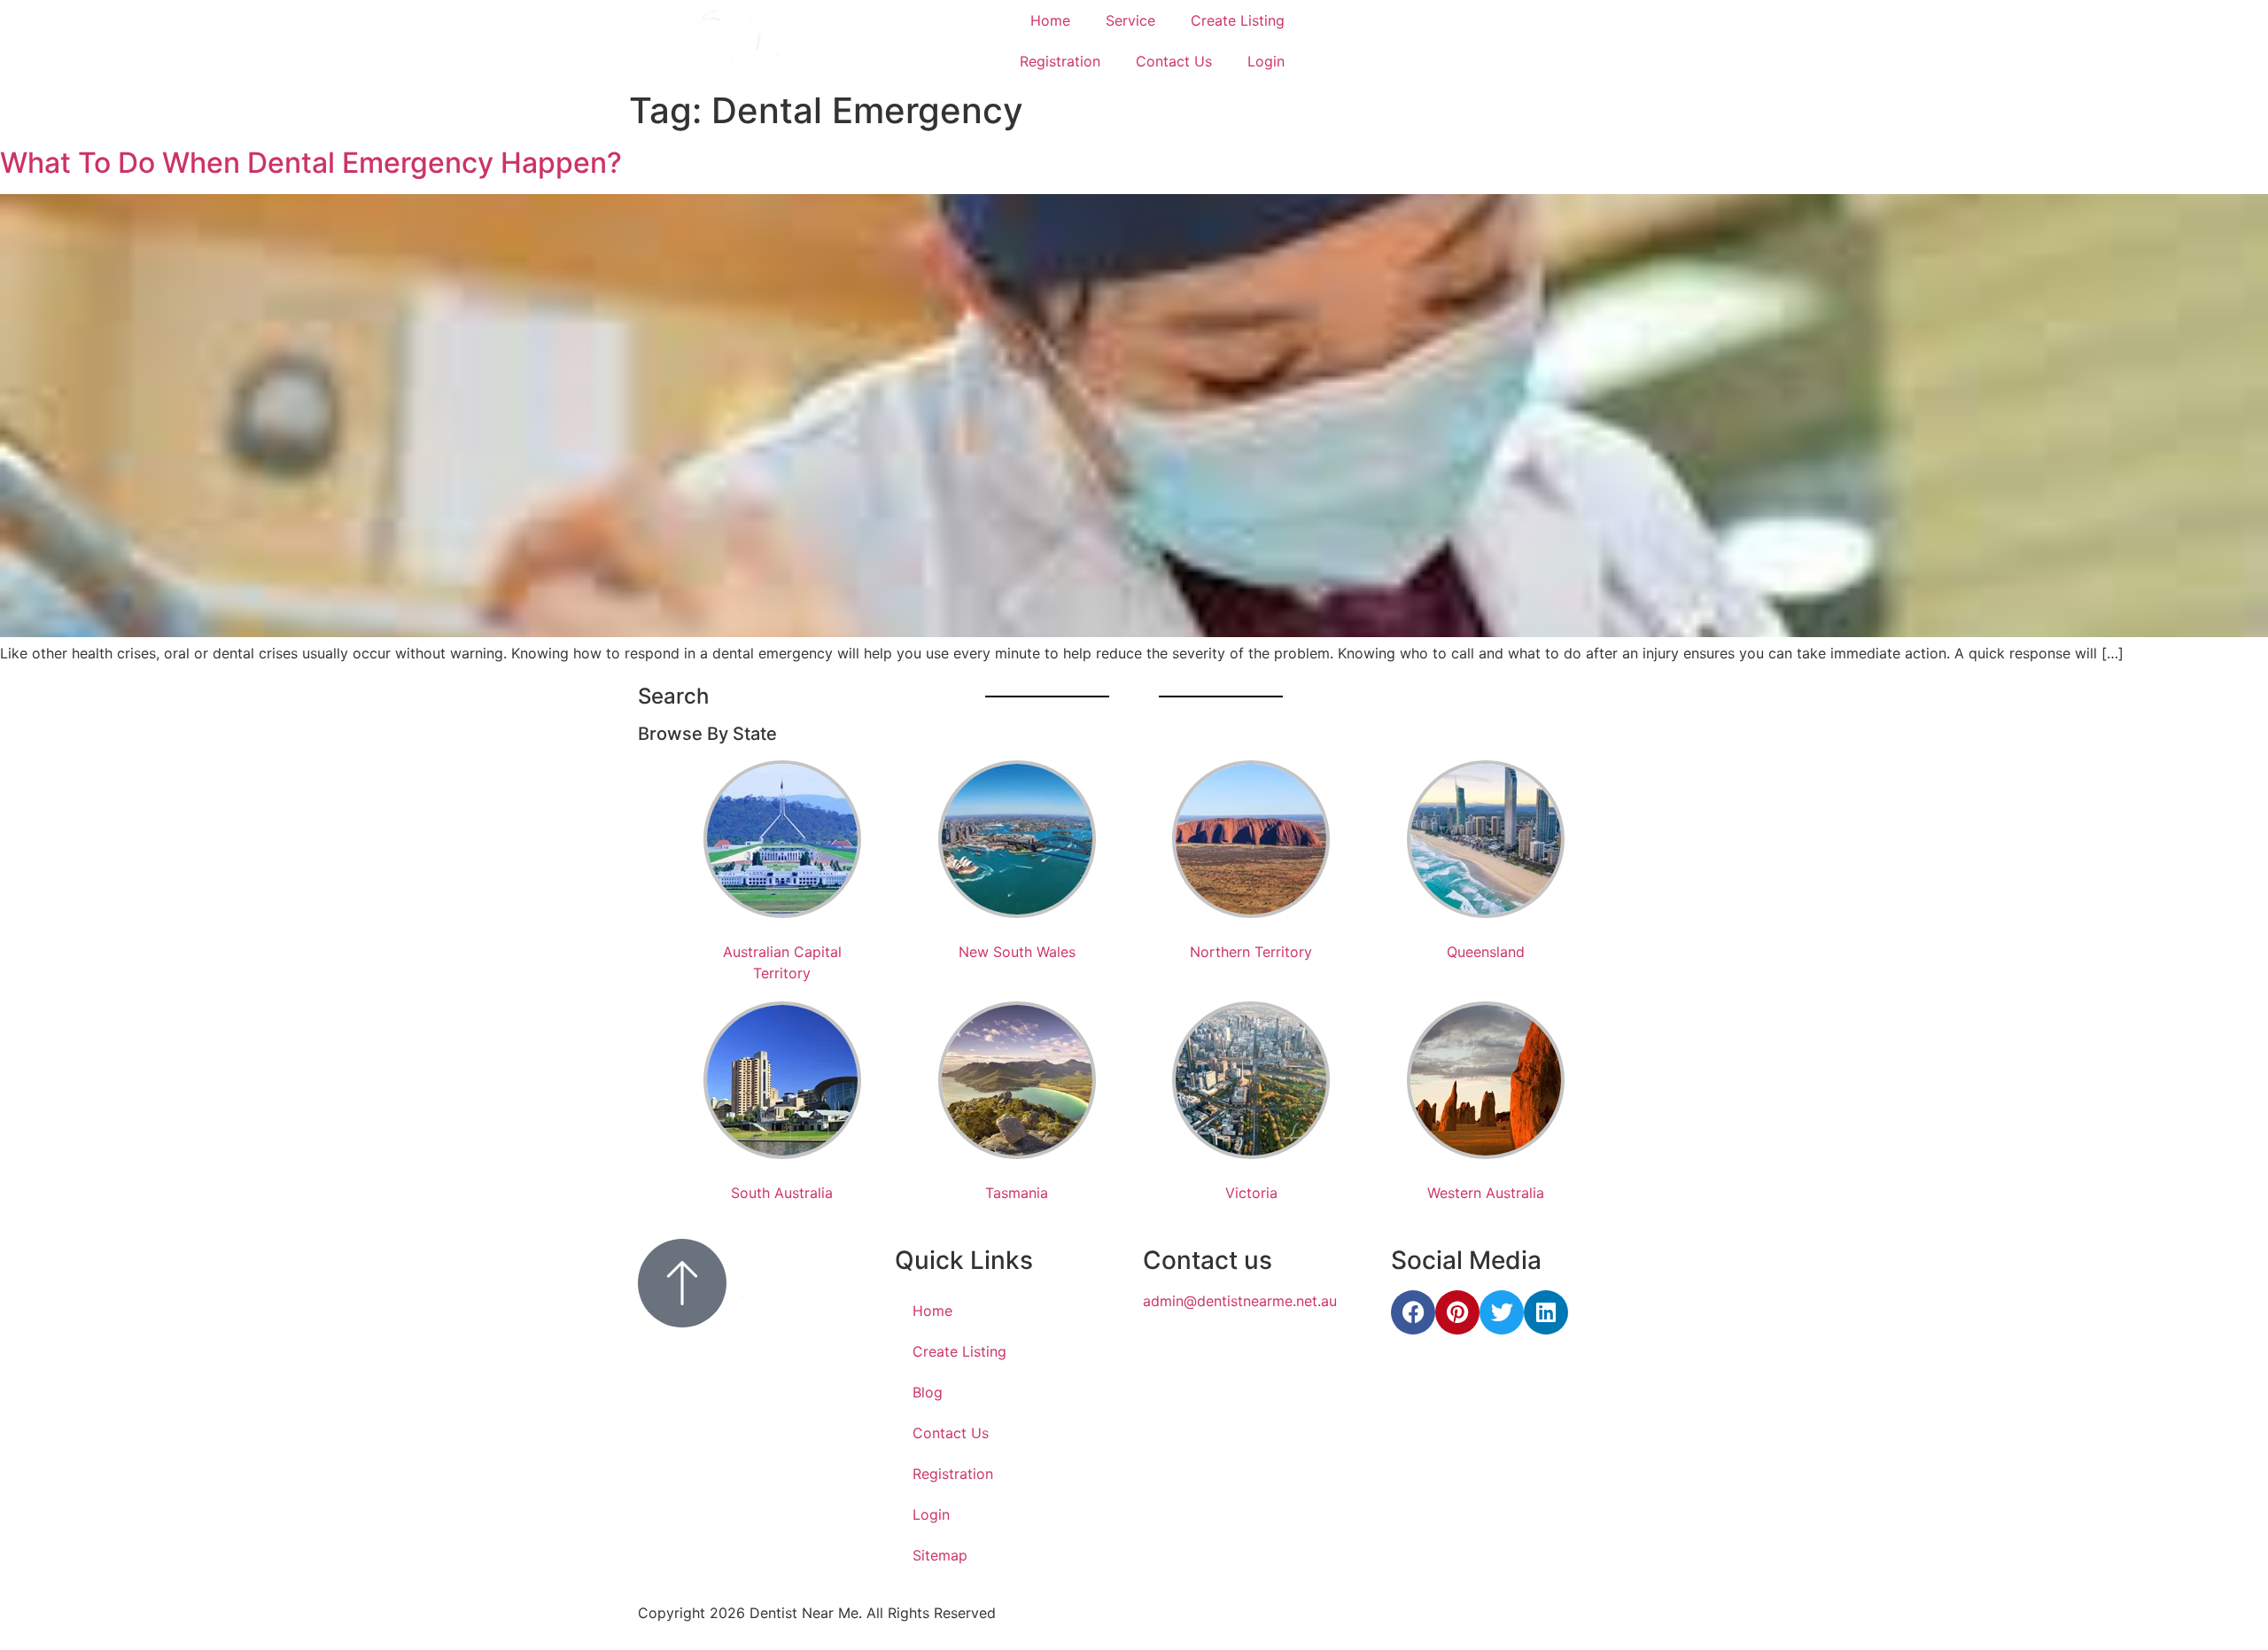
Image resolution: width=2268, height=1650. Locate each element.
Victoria (1251, 1193)
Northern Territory (1251, 952)
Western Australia (1486, 1193)
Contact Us (1174, 61)
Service (1130, 20)
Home (1050, 20)
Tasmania (1017, 1193)
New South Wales (1017, 952)
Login (1266, 61)
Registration (1060, 61)
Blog (928, 1392)
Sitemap (940, 1555)
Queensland (1486, 952)
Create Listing (1238, 20)
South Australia (782, 1193)
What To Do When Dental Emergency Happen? (311, 163)
